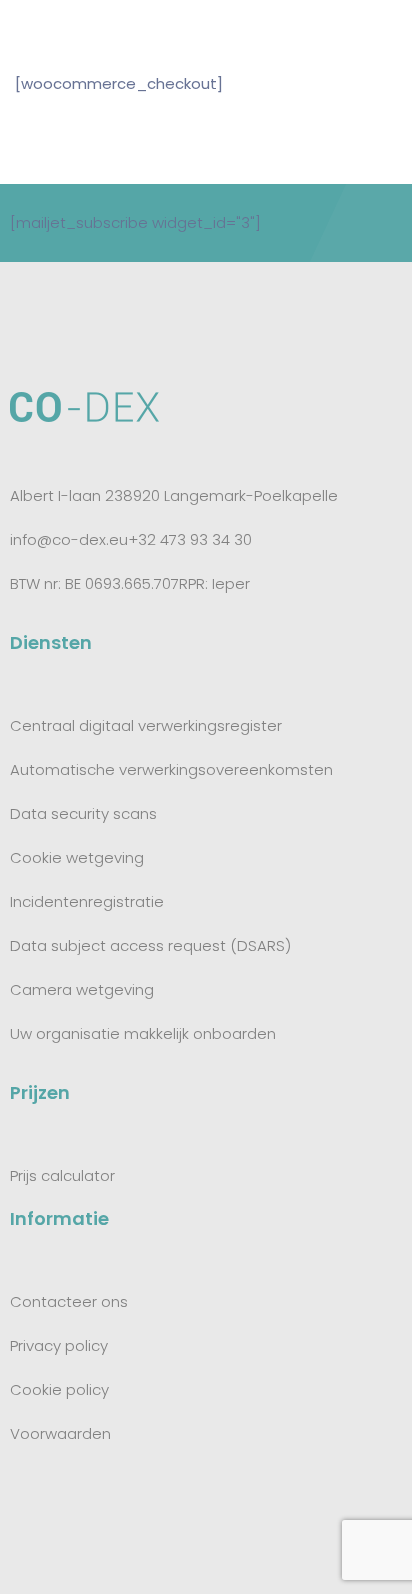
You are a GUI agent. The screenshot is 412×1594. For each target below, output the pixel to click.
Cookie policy (59, 1389)
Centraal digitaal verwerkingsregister (146, 725)
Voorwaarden (60, 1433)
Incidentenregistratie (87, 901)
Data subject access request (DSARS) (150, 945)
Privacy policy (59, 1345)
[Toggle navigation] (384, 28)
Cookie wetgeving (77, 857)
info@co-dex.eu (69, 539)
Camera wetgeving (82, 989)
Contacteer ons (69, 1301)
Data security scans (83, 813)
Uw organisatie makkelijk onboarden (143, 1033)
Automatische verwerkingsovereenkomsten (171, 769)
